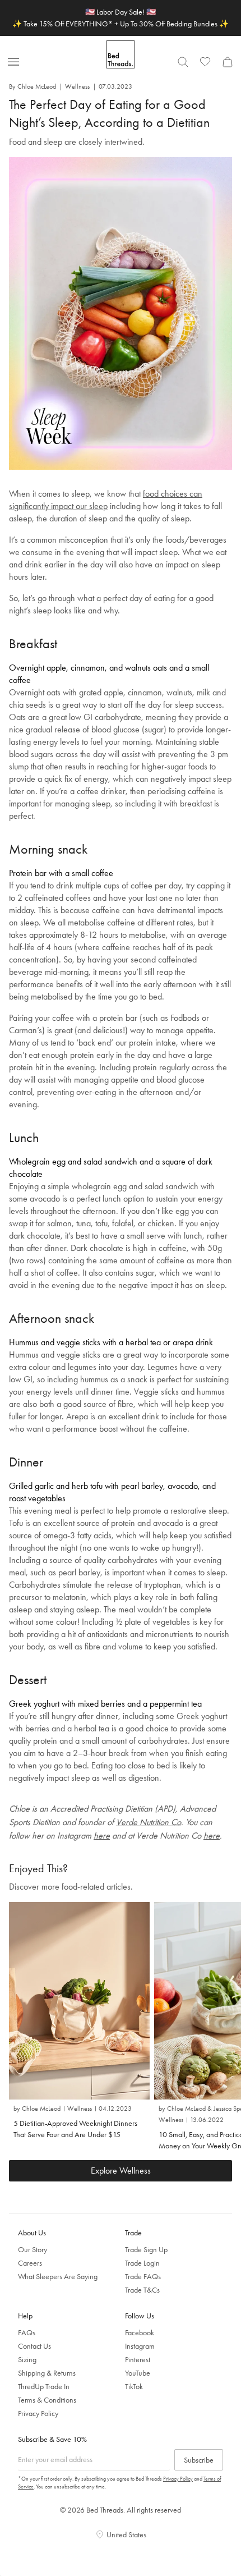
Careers (30, 2263)
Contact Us (34, 2346)
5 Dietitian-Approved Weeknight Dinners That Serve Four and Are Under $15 (75, 2129)
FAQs (27, 2332)
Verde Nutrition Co (149, 1822)
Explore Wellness (121, 2171)
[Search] (183, 62)
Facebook (140, 2332)
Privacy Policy (38, 2413)
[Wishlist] (205, 62)
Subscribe (199, 2460)
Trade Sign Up (146, 2249)
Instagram (140, 2346)
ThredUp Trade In (44, 2386)
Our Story (33, 2249)
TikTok (134, 2386)
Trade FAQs (143, 2276)
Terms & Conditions (47, 2400)
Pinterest (138, 2359)
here (102, 1835)
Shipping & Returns (47, 2373)
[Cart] (228, 62)
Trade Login (142, 2263)
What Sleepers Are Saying (58, 2276)
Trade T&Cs (142, 2290)
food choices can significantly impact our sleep (106, 500)
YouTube (138, 2373)
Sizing (27, 2359)
